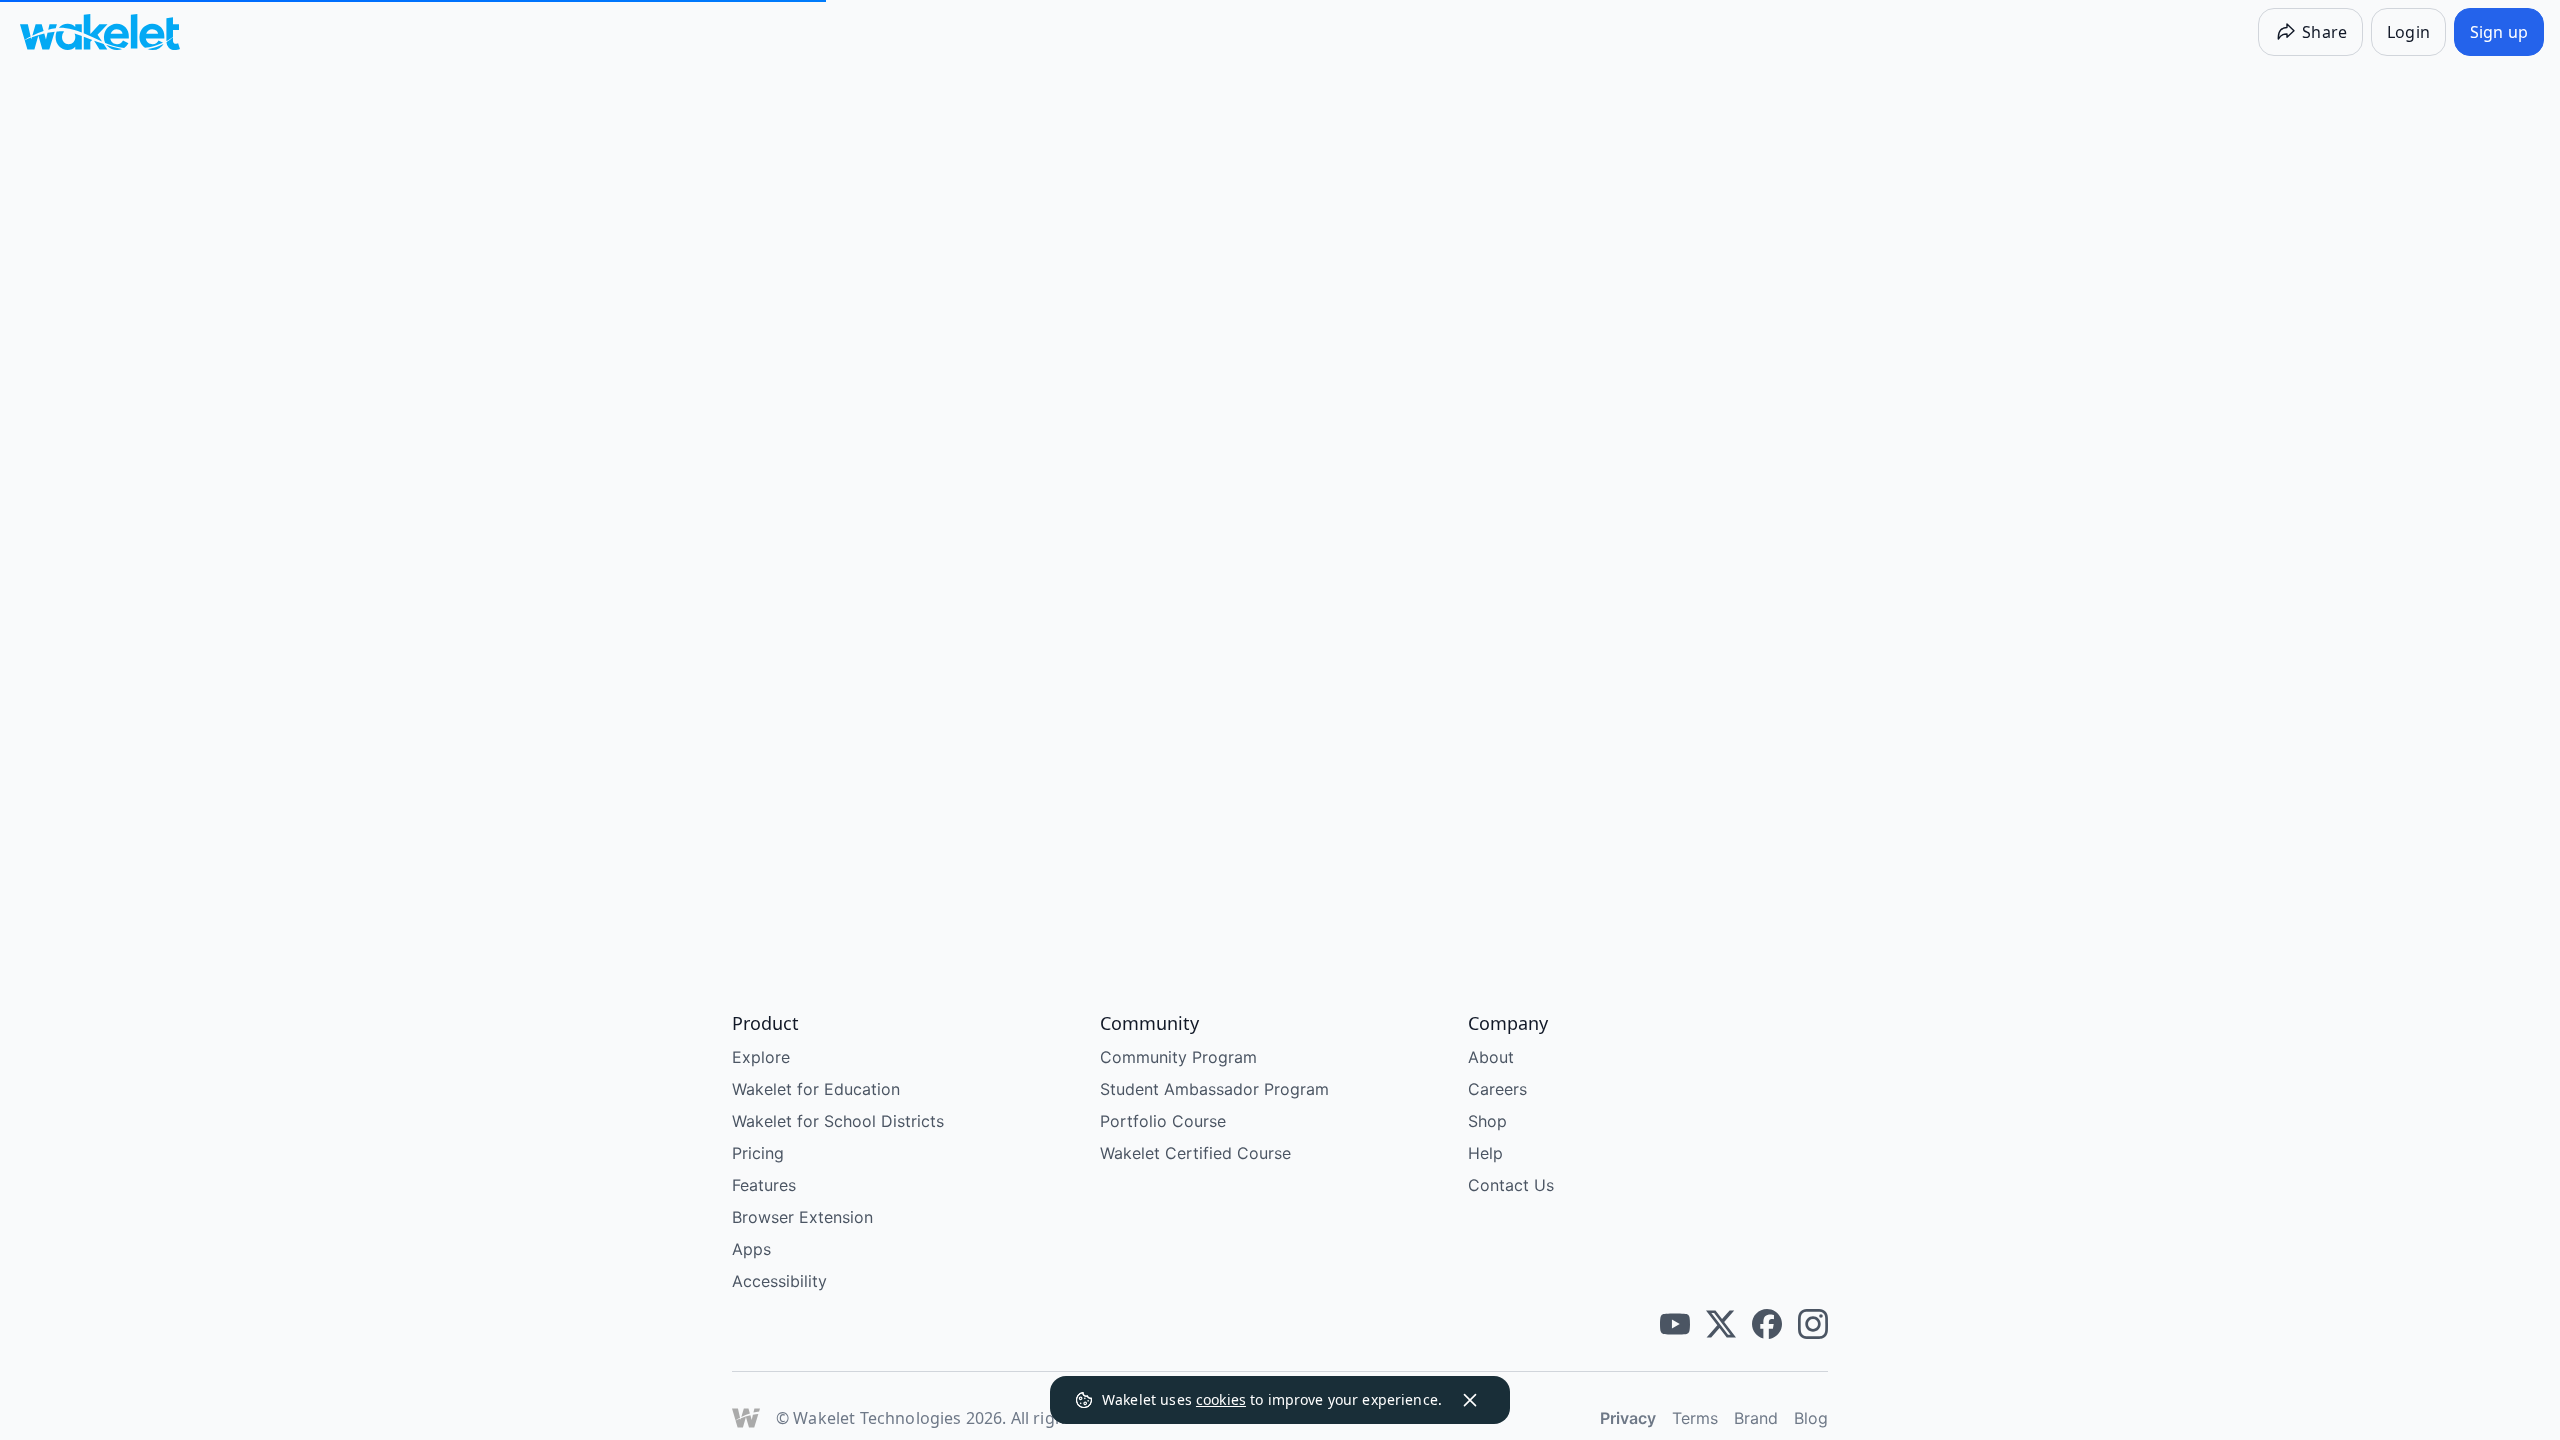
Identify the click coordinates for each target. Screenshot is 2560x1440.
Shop (1487, 1121)
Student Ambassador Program (1214, 1089)
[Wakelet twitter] (1721, 1324)
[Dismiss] (1470, 1400)
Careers (1497, 1089)
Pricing (758, 1153)
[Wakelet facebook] (1767, 1324)
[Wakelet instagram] (1813, 1324)
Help (1485, 1153)
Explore (761, 1057)
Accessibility (779, 1281)
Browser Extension (802, 1217)
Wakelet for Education (816, 1089)
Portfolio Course (1163, 1121)
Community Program (1178, 1057)
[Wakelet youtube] (1675, 1324)
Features (764, 1185)
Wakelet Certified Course (1195, 1153)
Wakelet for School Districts (838, 1121)
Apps (751, 1249)
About (1491, 1057)
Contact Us (1511, 1185)
